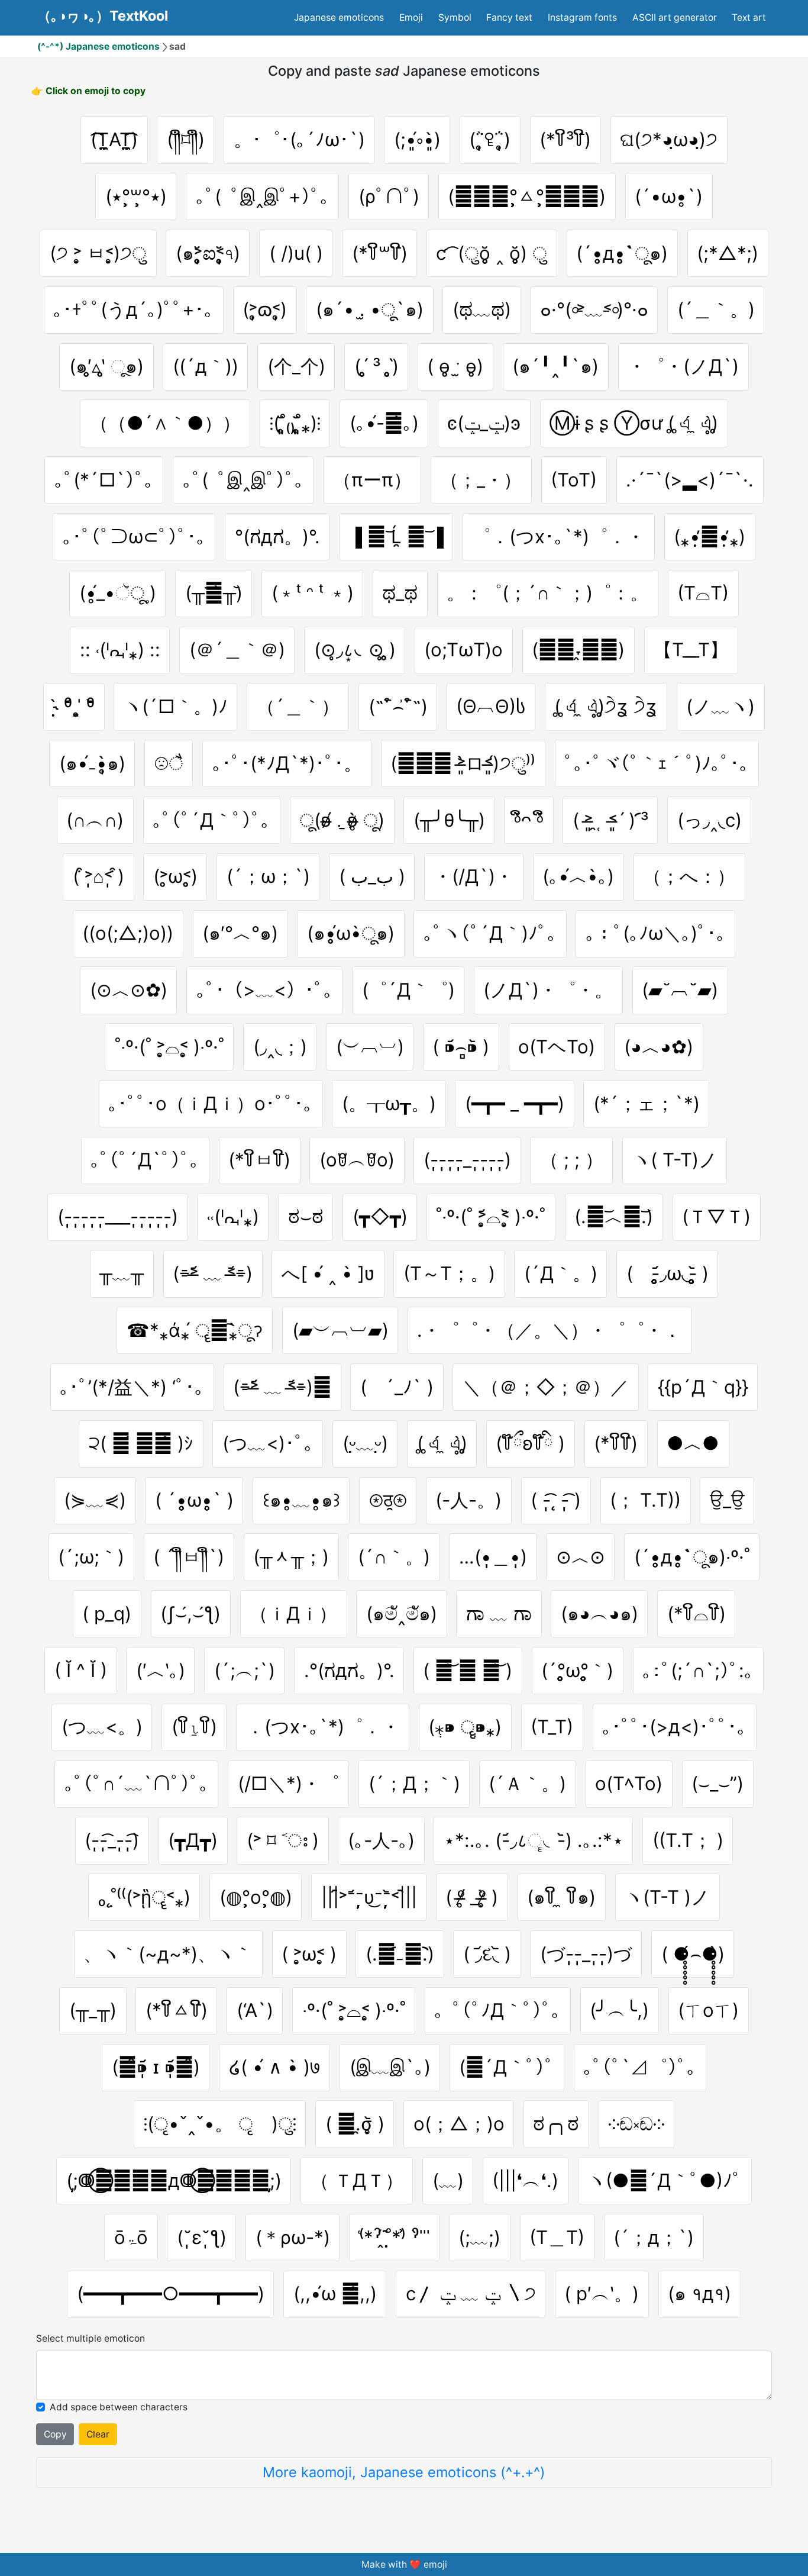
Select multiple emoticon (91, 2338)
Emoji (411, 17)
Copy (55, 2434)
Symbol (455, 17)
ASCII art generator (675, 17)
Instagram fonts (582, 17)
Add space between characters (119, 2407)
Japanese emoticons (339, 17)
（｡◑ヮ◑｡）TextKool (103, 16)
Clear (98, 2434)
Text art (749, 17)
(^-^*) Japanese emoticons (98, 46)
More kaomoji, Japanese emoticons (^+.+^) (404, 2472)
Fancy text (509, 17)
